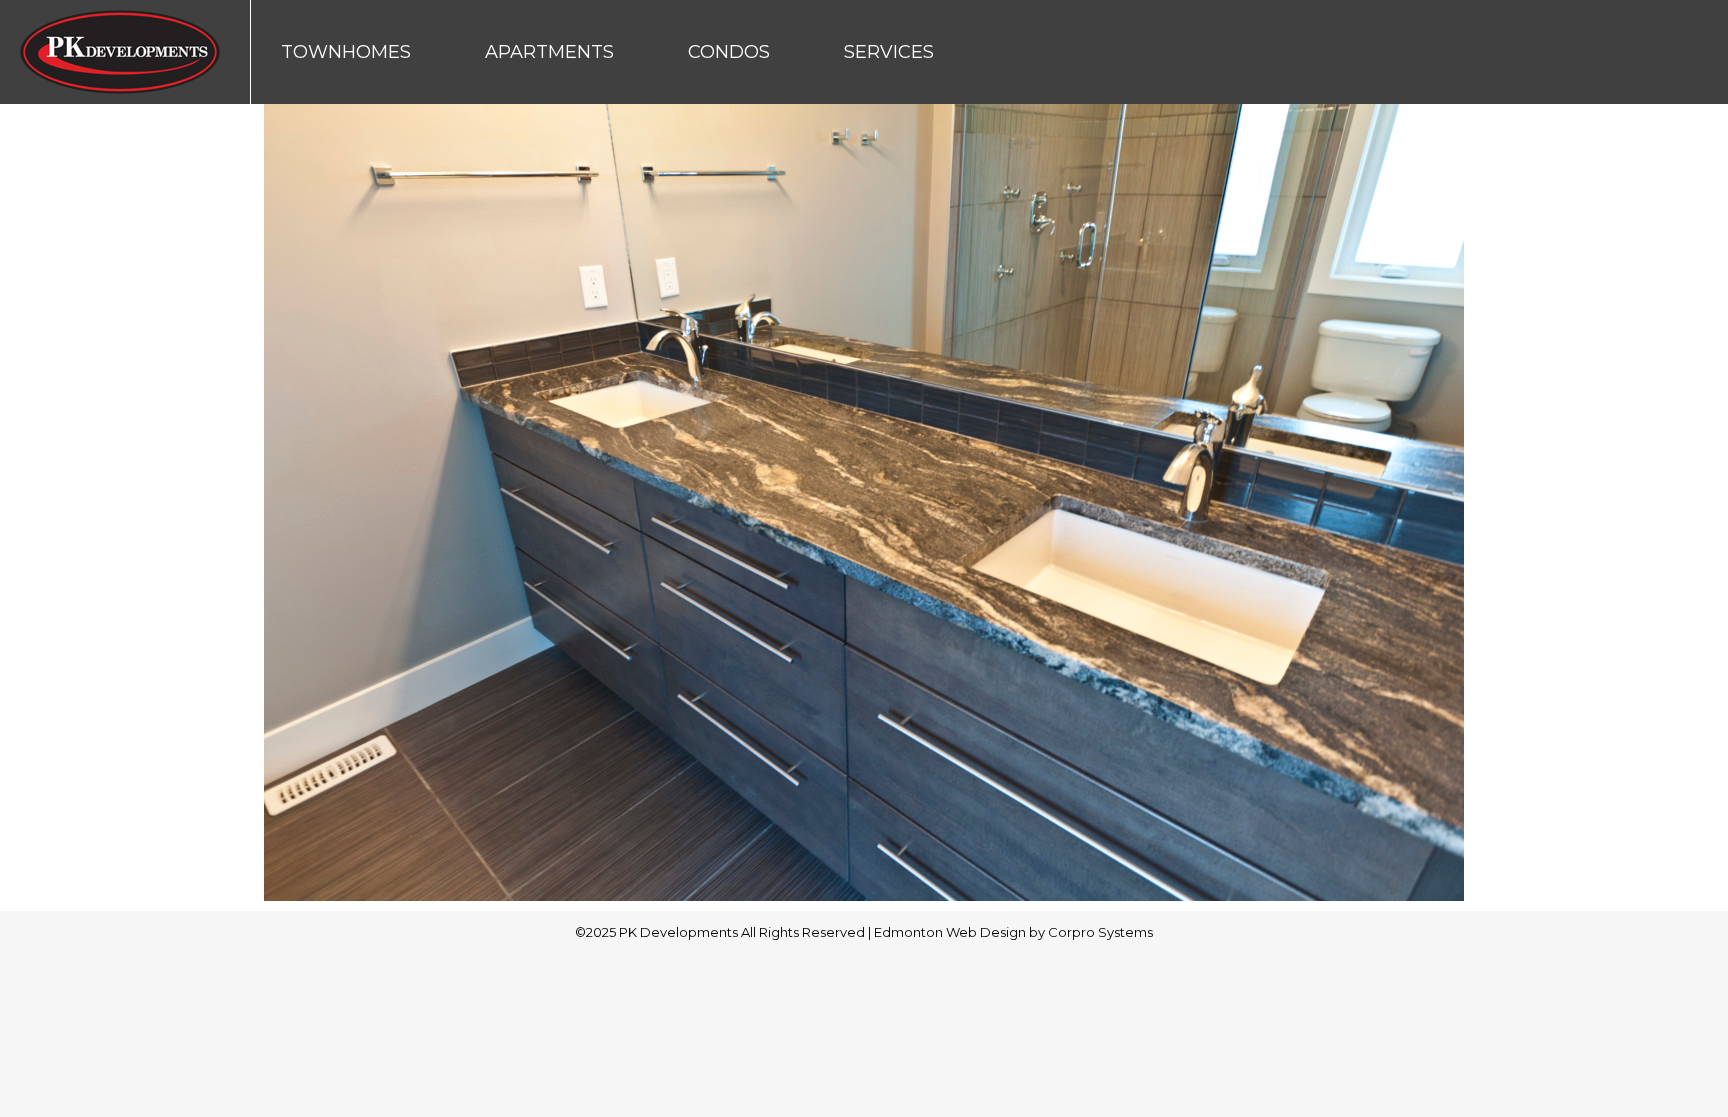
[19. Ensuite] (864, 502)
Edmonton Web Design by (961, 932)
